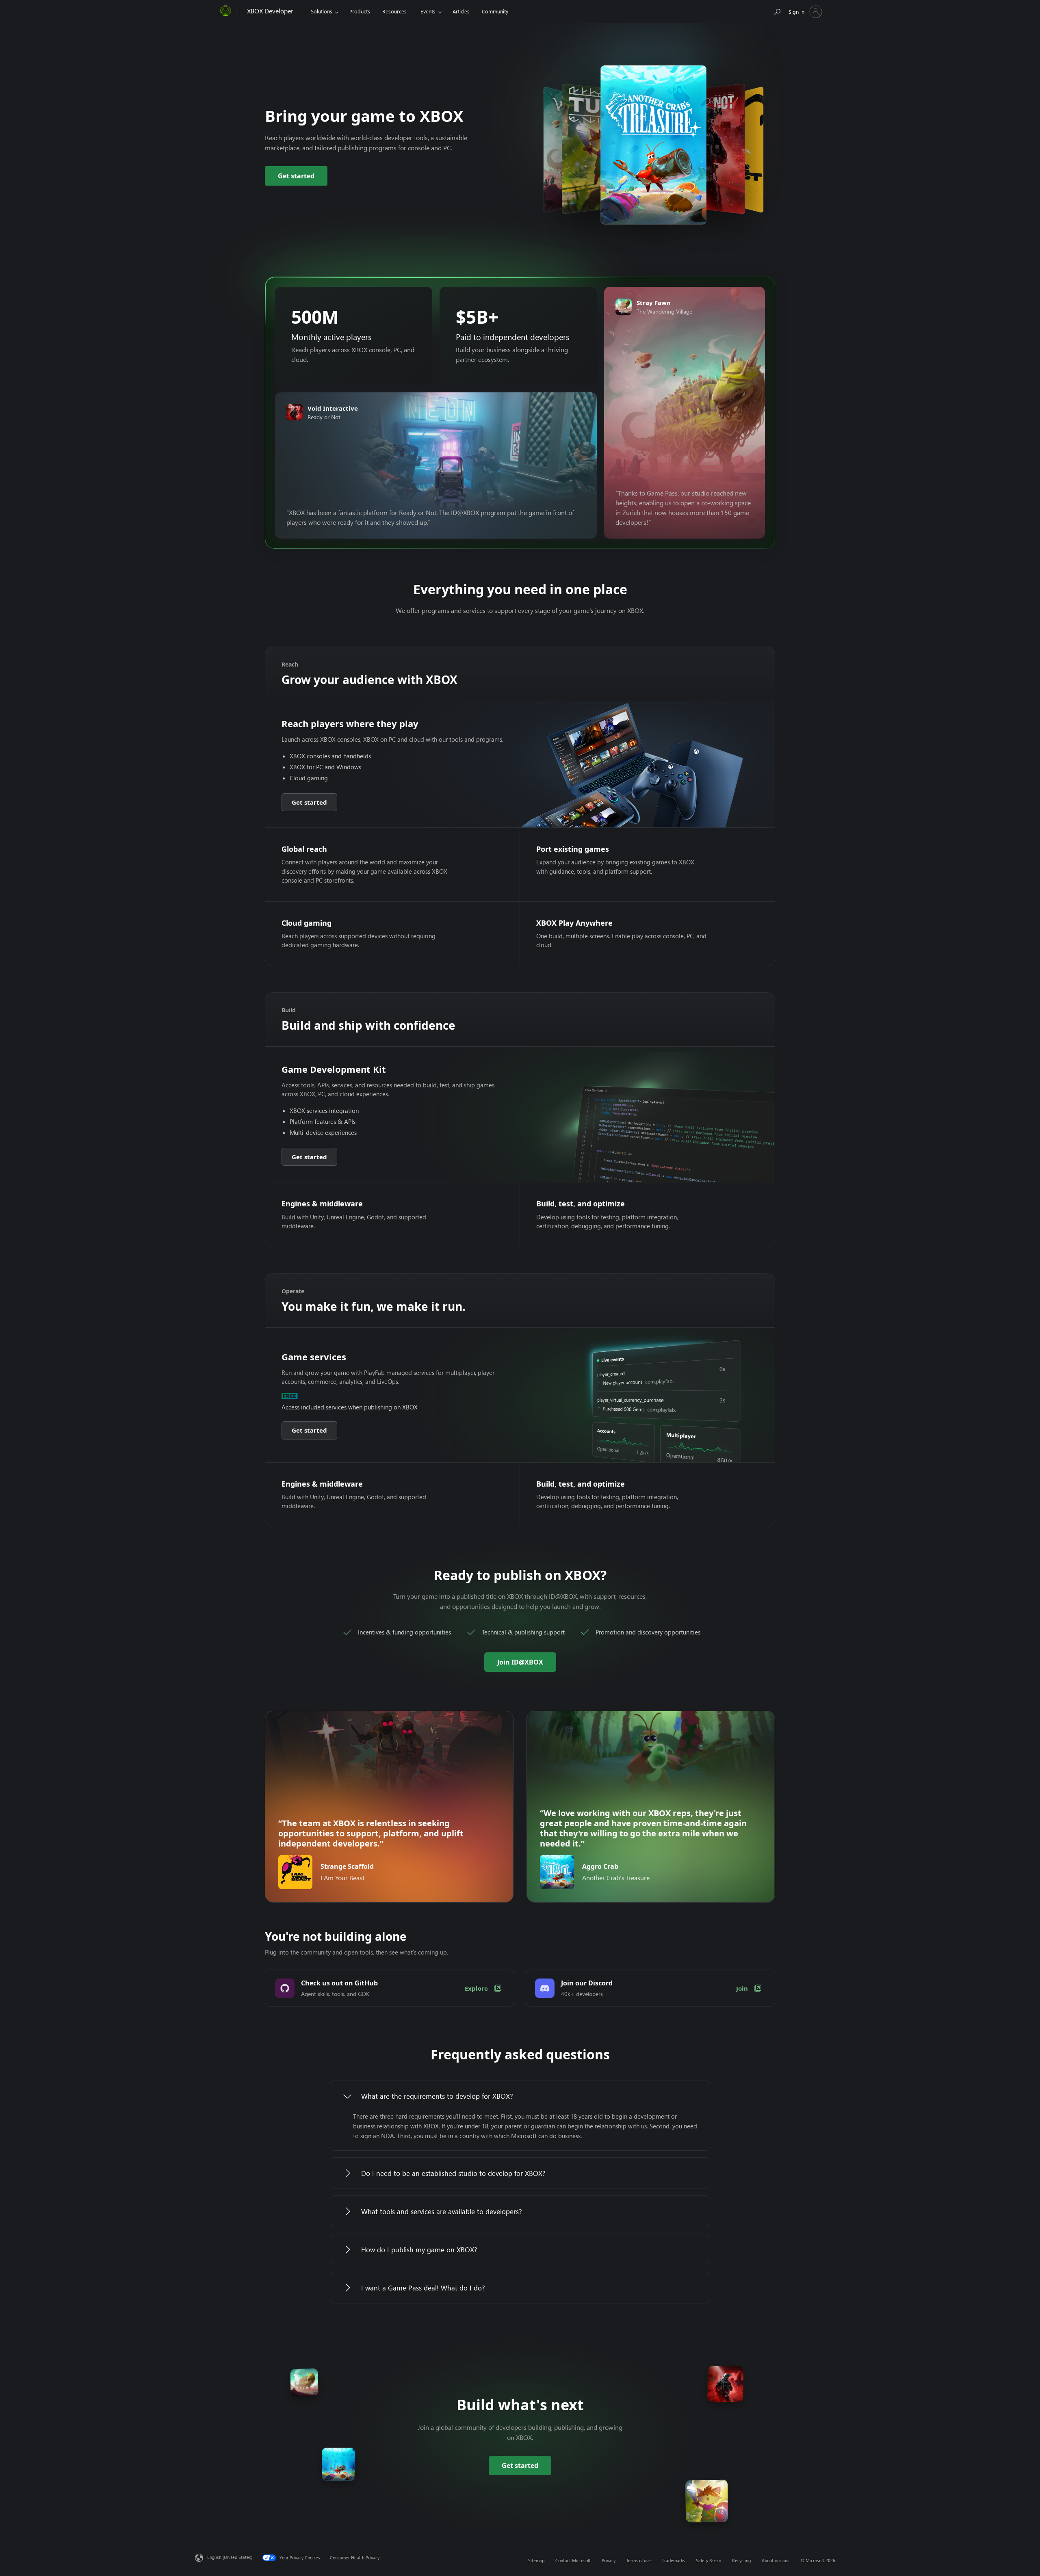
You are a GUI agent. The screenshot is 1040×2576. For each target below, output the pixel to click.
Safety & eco (708, 2560)
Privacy (609, 2560)
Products (360, 11)
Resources (394, 11)
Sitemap (536, 2560)
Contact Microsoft (573, 2560)
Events (428, 11)
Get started (296, 176)
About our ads (776, 2560)
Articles (461, 11)
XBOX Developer (270, 11)
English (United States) (230, 2557)
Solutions (322, 11)
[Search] (777, 10)
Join (742, 1988)
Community (495, 11)
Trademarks (673, 2560)
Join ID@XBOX (520, 1662)
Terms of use (639, 2560)
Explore (476, 1988)
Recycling (741, 2560)
